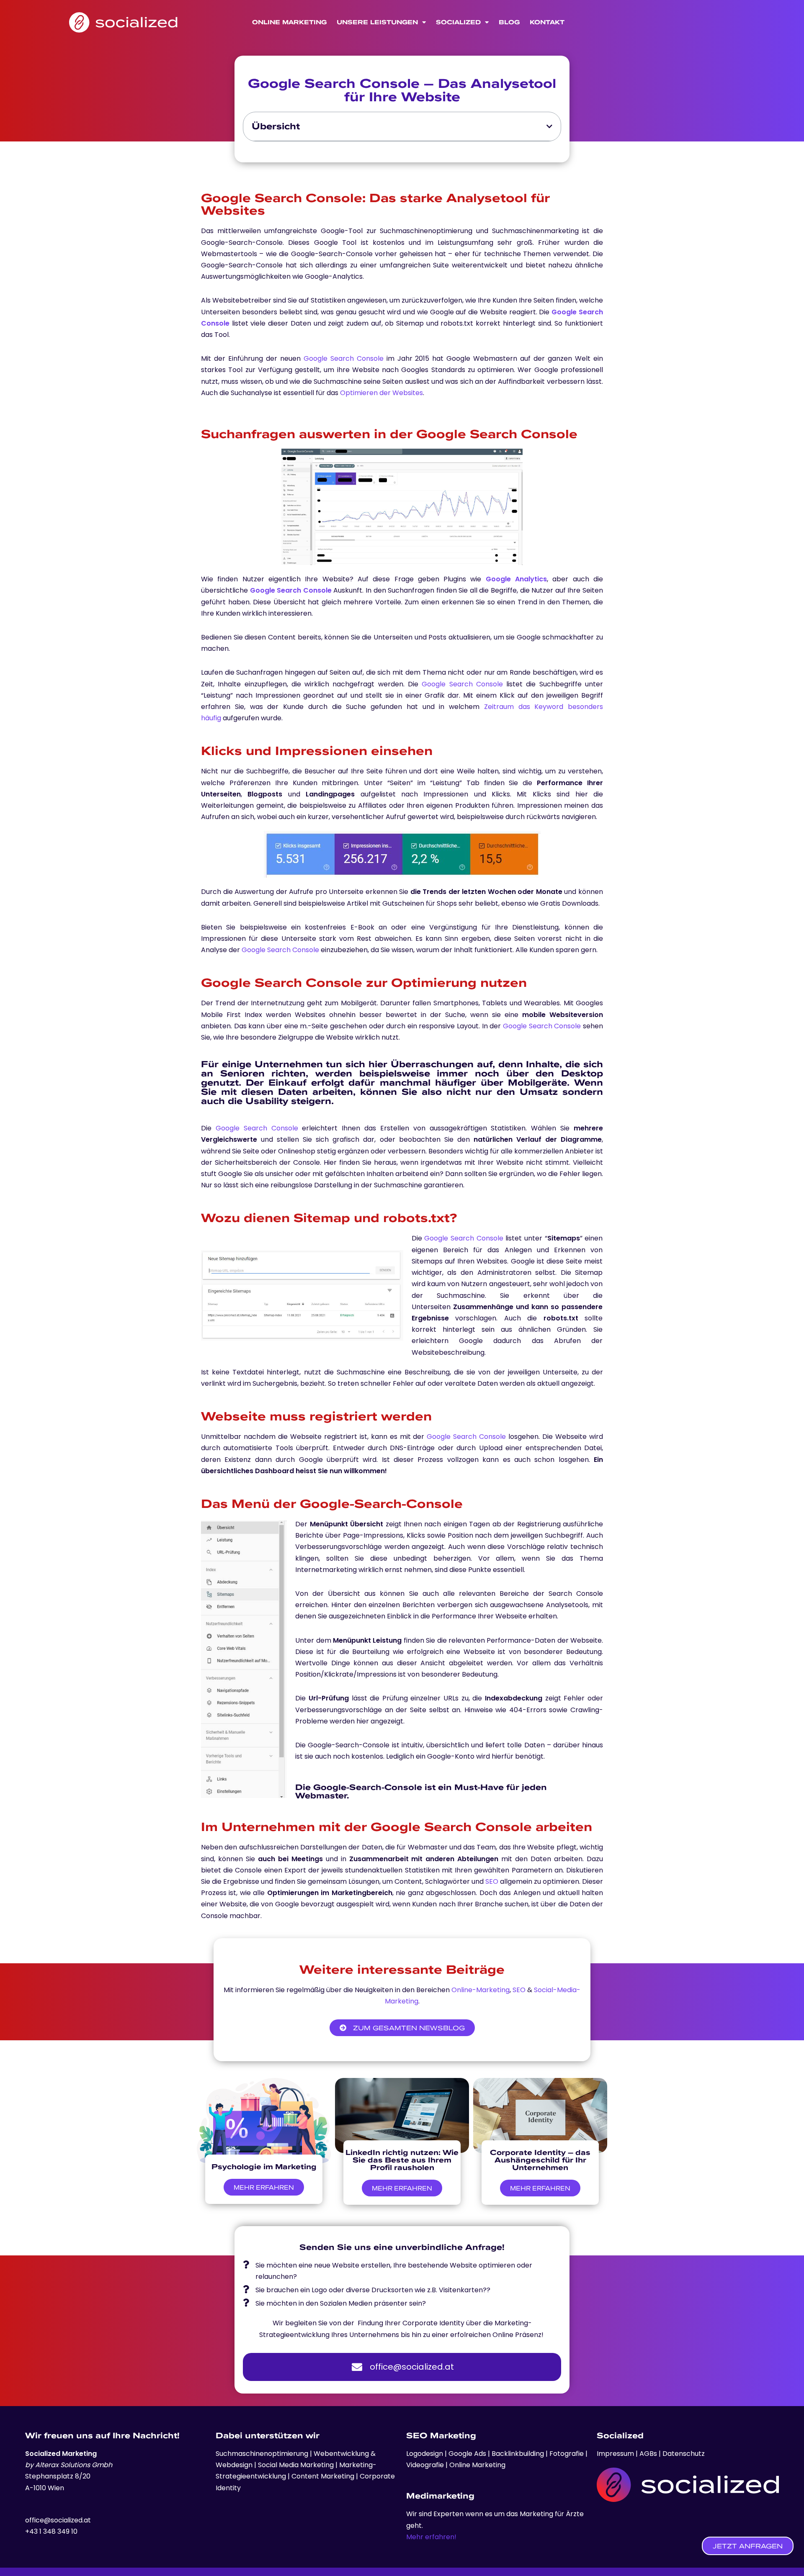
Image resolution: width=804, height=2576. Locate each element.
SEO (492, 1881)
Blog (509, 22)
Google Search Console (344, 358)
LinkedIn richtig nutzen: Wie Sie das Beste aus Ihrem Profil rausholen (402, 2160)
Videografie (426, 2465)
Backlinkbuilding (519, 2454)
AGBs (648, 2454)
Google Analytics (516, 579)
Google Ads (466, 2454)
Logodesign (425, 2454)
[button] (549, 126)
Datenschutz (684, 2454)
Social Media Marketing (296, 2465)
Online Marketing (289, 22)
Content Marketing (323, 2476)
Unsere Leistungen (377, 22)
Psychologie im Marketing (264, 2166)
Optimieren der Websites (381, 393)
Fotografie (567, 2454)
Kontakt (547, 22)
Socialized (458, 22)
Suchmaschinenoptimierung (262, 2454)
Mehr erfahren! (431, 2537)
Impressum (616, 2454)
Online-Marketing (481, 1990)
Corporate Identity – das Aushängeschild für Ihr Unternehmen (540, 2160)
